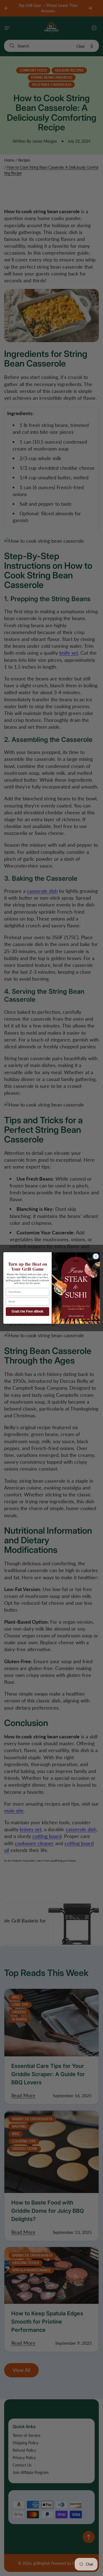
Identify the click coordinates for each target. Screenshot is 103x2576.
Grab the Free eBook (27, 1312)
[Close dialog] (96, 1256)
